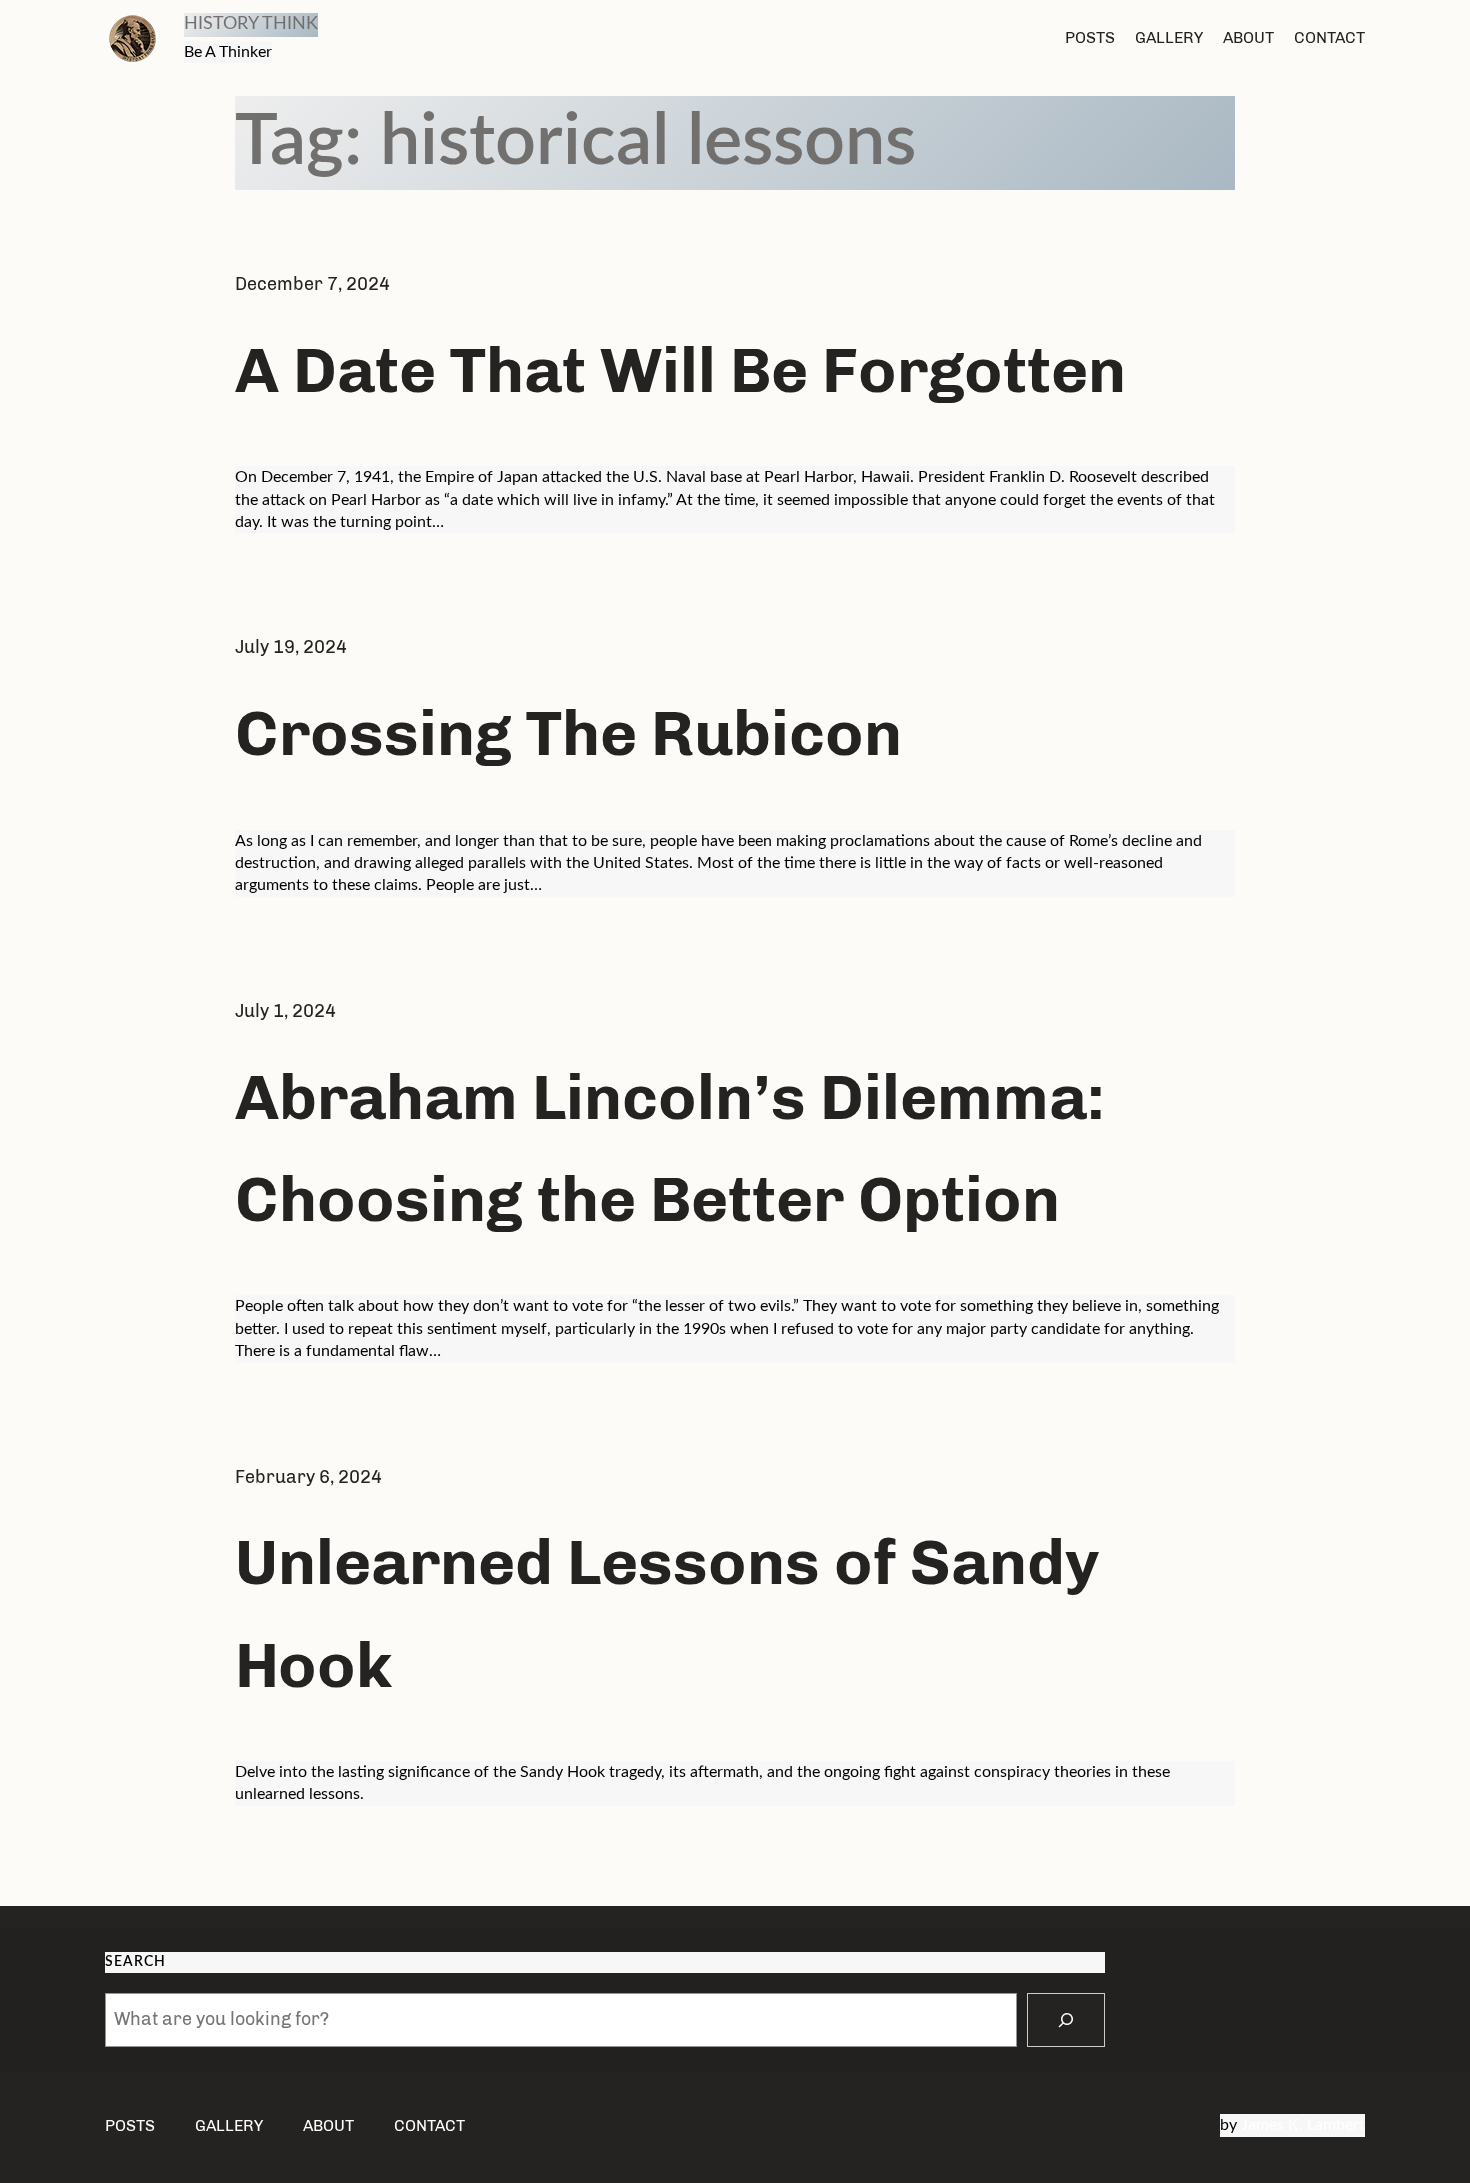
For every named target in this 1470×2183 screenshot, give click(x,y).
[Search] (1066, 2020)
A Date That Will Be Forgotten (680, 370)
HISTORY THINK (251, 24)
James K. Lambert (1303, 2125)
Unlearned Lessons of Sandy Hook (667, 1613)
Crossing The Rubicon (568, 733)
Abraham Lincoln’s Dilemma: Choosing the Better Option (670, 1148)
